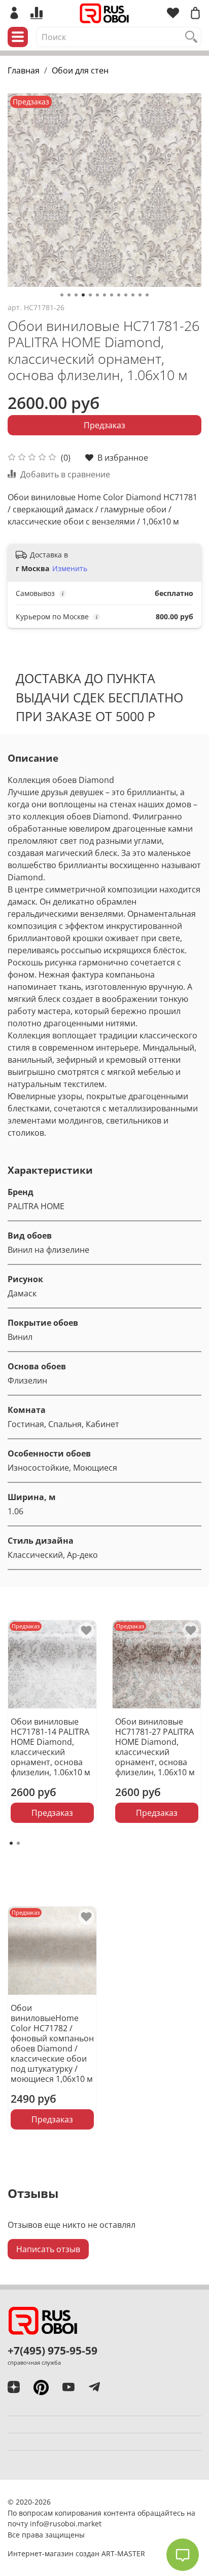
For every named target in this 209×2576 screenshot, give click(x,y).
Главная (24, 70)
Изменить (70, 569)
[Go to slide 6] (97, 295)
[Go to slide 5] (90, 295)
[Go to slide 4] (83, 295)
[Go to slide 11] (133, 295)
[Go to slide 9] (119, 295)
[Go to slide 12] (140, 295)
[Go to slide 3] (76, 295)
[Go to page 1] (11, 1843)
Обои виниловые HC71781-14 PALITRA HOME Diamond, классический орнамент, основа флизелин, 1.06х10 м (50, 1747)
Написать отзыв (48, 2249)
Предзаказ (104, 425)
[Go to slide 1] (62, 295)
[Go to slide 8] (112, 295)
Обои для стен (80, 70)
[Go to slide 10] (126, 295)
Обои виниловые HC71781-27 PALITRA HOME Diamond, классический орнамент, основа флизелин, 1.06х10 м (155, 1747)
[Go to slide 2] (69, 295)
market (90, 2524)
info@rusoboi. (54, 2524)
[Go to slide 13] (147, 295)
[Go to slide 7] (104, 295)
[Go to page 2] (18, 1843)
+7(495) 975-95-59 (53, 2350)
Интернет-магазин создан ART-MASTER (76, 2553)
